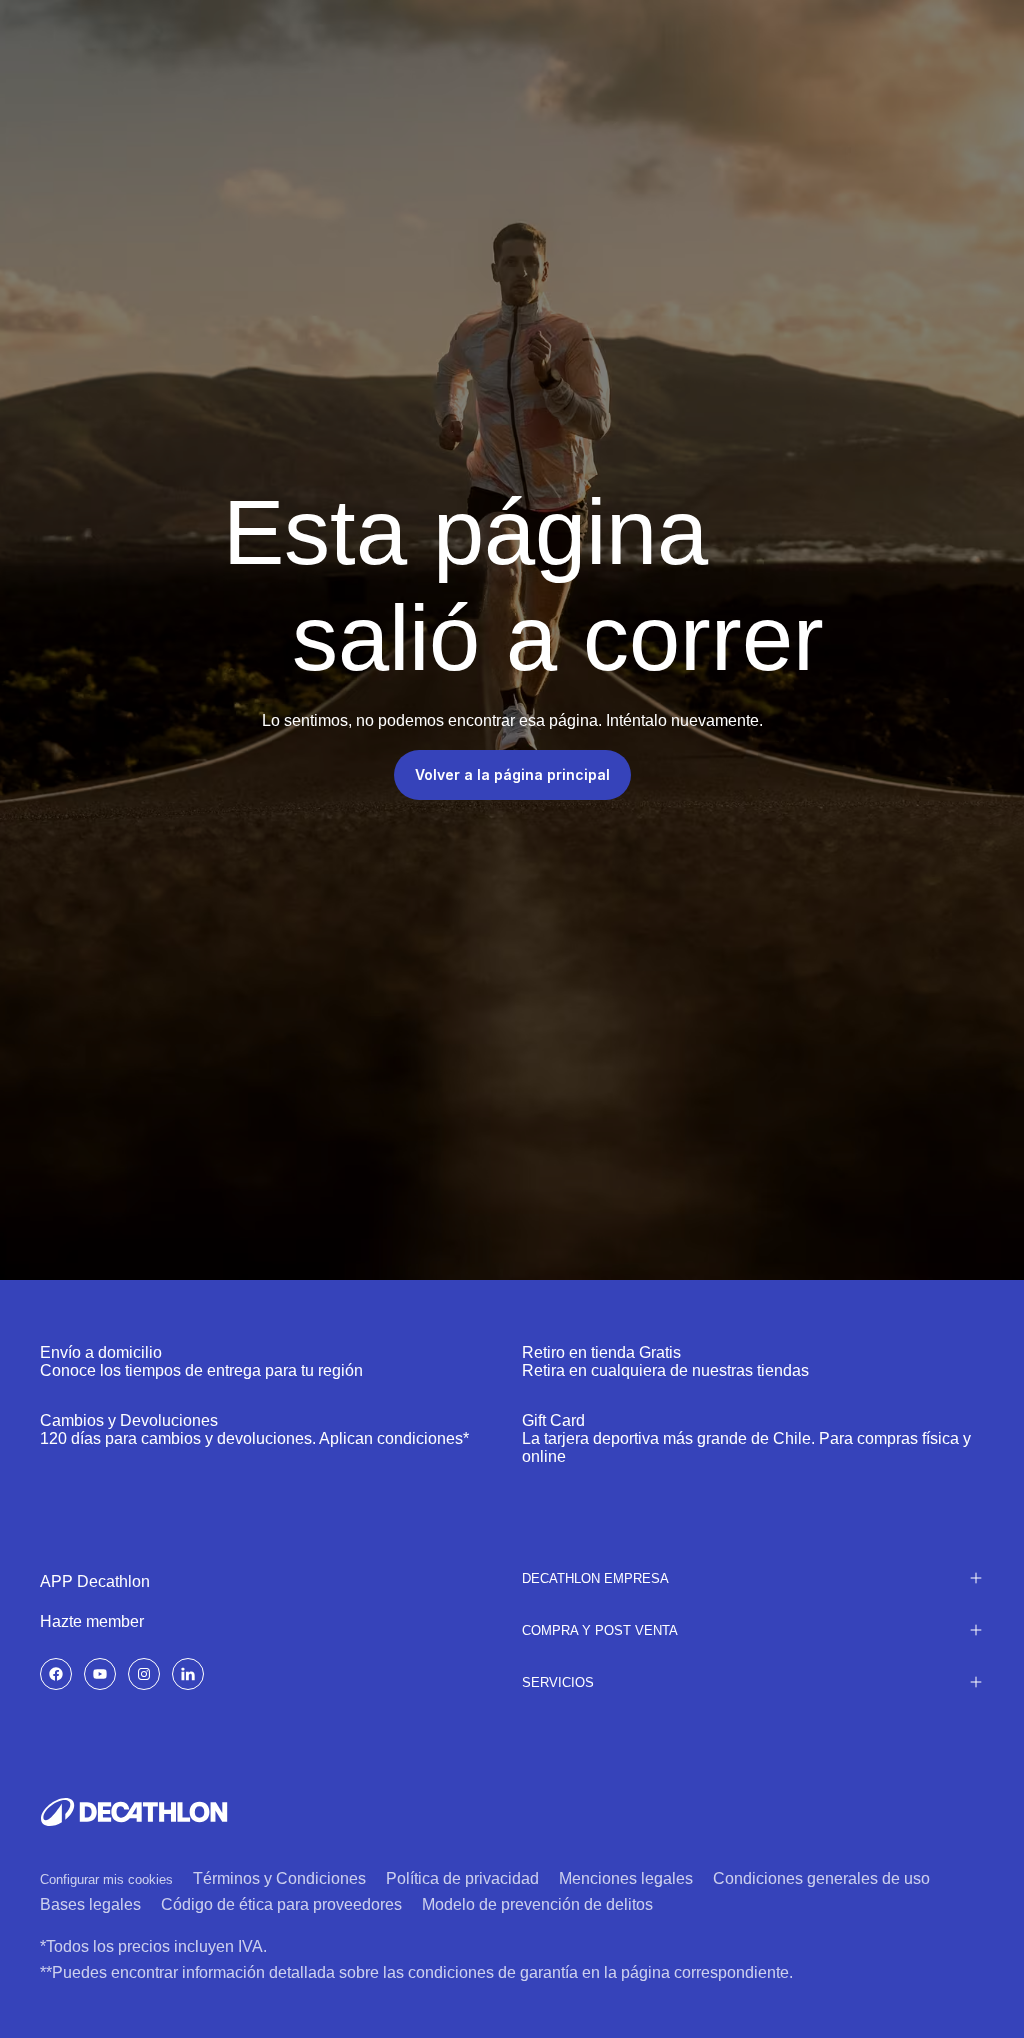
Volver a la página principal (512, 774)
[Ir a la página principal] (134, 1812)
